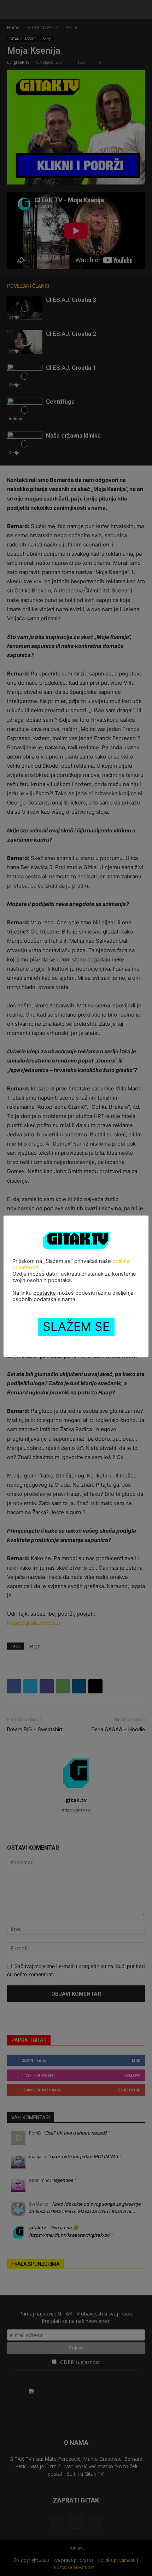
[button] (12, 10)
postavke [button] (45, 1293)
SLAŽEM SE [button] (76, 1326)
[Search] (142, 10)
